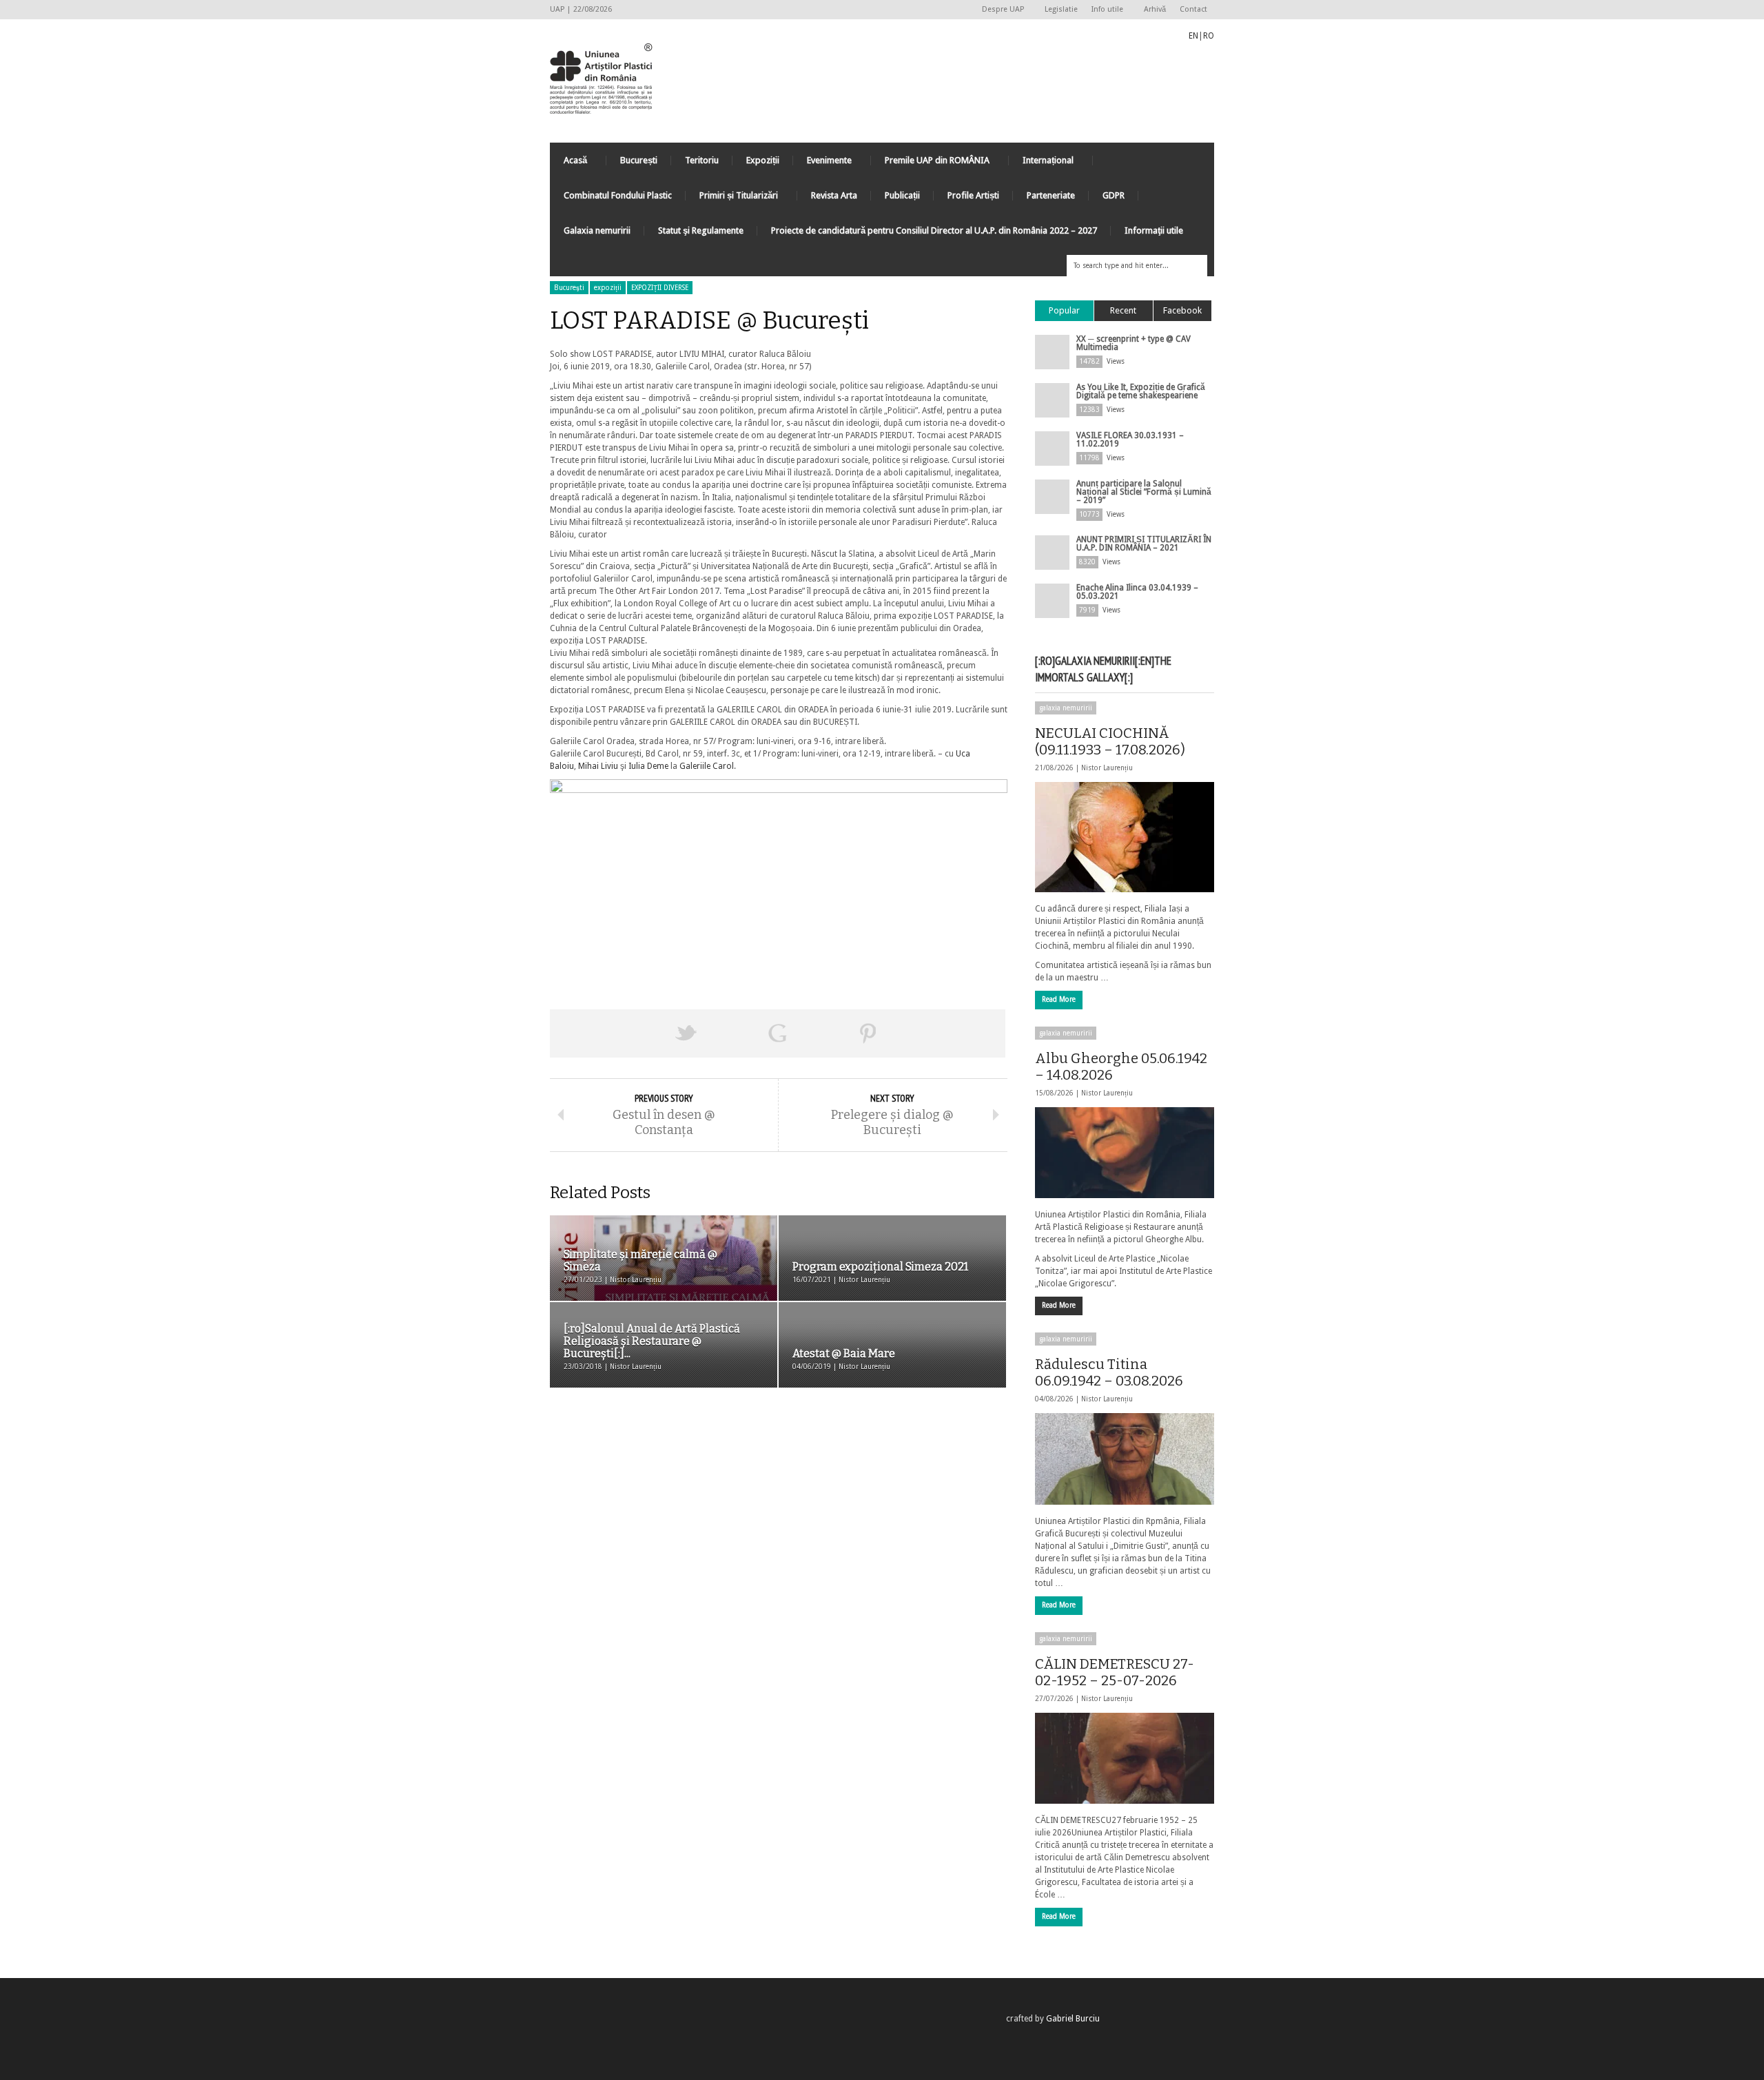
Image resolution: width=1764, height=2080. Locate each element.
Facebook (1182, 310)
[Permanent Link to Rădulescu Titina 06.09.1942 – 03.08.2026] (1125, 1459)
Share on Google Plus (777, 1033)
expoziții (608, 288)
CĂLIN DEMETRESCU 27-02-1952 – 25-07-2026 (1115, 1672)
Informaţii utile (1154, 230)
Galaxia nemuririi (597, 230)
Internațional (1041, 164)
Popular (1064, 310)
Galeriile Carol (707, 766)
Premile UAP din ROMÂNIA (930, 164)
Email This (960, 1033)
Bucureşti (569, 288)
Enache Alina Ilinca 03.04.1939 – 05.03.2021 (1137, 592)
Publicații (902, 195)
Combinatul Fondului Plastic (618, 195)
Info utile (1104, 10)
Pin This (868, 1033)
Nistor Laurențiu (1107, 768)
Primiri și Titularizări (732, 199)
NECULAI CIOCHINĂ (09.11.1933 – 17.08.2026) (1110, 741)
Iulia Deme (648, 766)
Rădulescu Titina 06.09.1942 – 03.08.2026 (1109, 1372)
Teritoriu (702, 160)
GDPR (1114, 195)
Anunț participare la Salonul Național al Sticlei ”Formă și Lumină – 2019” (1144, 492)
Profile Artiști (973, 195)
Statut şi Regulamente (701, 230)
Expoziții (763, 160)
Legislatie (1061, 9)
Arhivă (1155, 9)
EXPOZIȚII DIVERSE (660, 288)
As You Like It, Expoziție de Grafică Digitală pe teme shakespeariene (1141, 391)
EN (1193, 36)
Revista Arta (834, 195)
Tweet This (686, 1033)
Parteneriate (1051, 195)
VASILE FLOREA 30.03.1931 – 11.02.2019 (1130, 440)
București (639, 160)
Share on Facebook (595, 1033)
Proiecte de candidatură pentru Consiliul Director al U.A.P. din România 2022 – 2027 (934, 230)
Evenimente (822, 164)
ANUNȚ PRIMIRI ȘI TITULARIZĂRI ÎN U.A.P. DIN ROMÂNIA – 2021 (1144, 544)
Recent (1123, 310)
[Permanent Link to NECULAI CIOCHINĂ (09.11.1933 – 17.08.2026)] (1125, 837)
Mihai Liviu (598, 766)
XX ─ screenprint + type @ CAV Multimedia (1134, 343)
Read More (1059, 999)
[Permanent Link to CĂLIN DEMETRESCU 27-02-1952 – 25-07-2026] (1125, 1758)
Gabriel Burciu (1073, 2019)
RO (1209, 36)
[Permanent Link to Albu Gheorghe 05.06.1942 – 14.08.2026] (1125, 1153)
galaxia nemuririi (1066, 708)
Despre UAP (999, 10)
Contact (1193, 9)
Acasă (568, 164)
